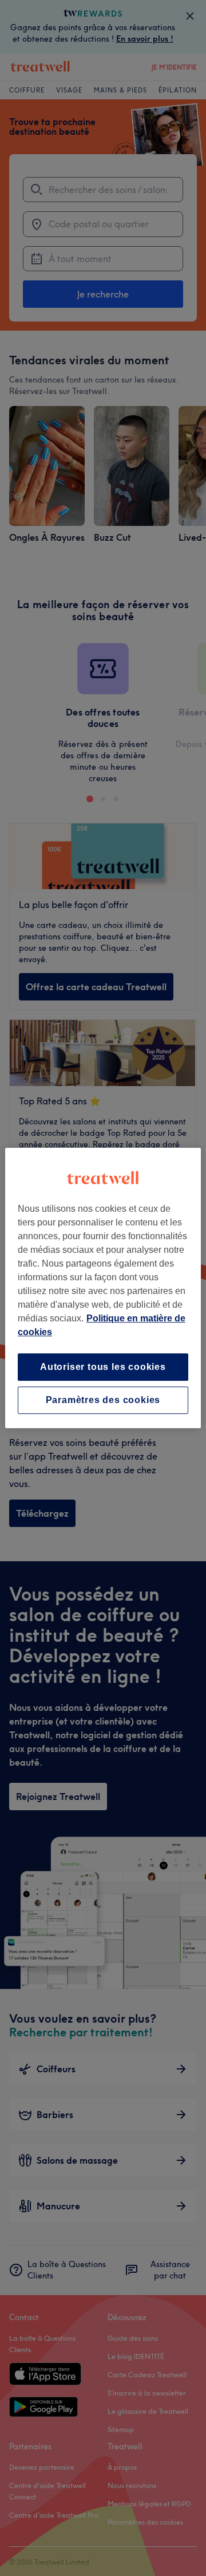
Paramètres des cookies (103, 1400)
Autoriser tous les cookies (103, 1367)
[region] (103, 1288)
